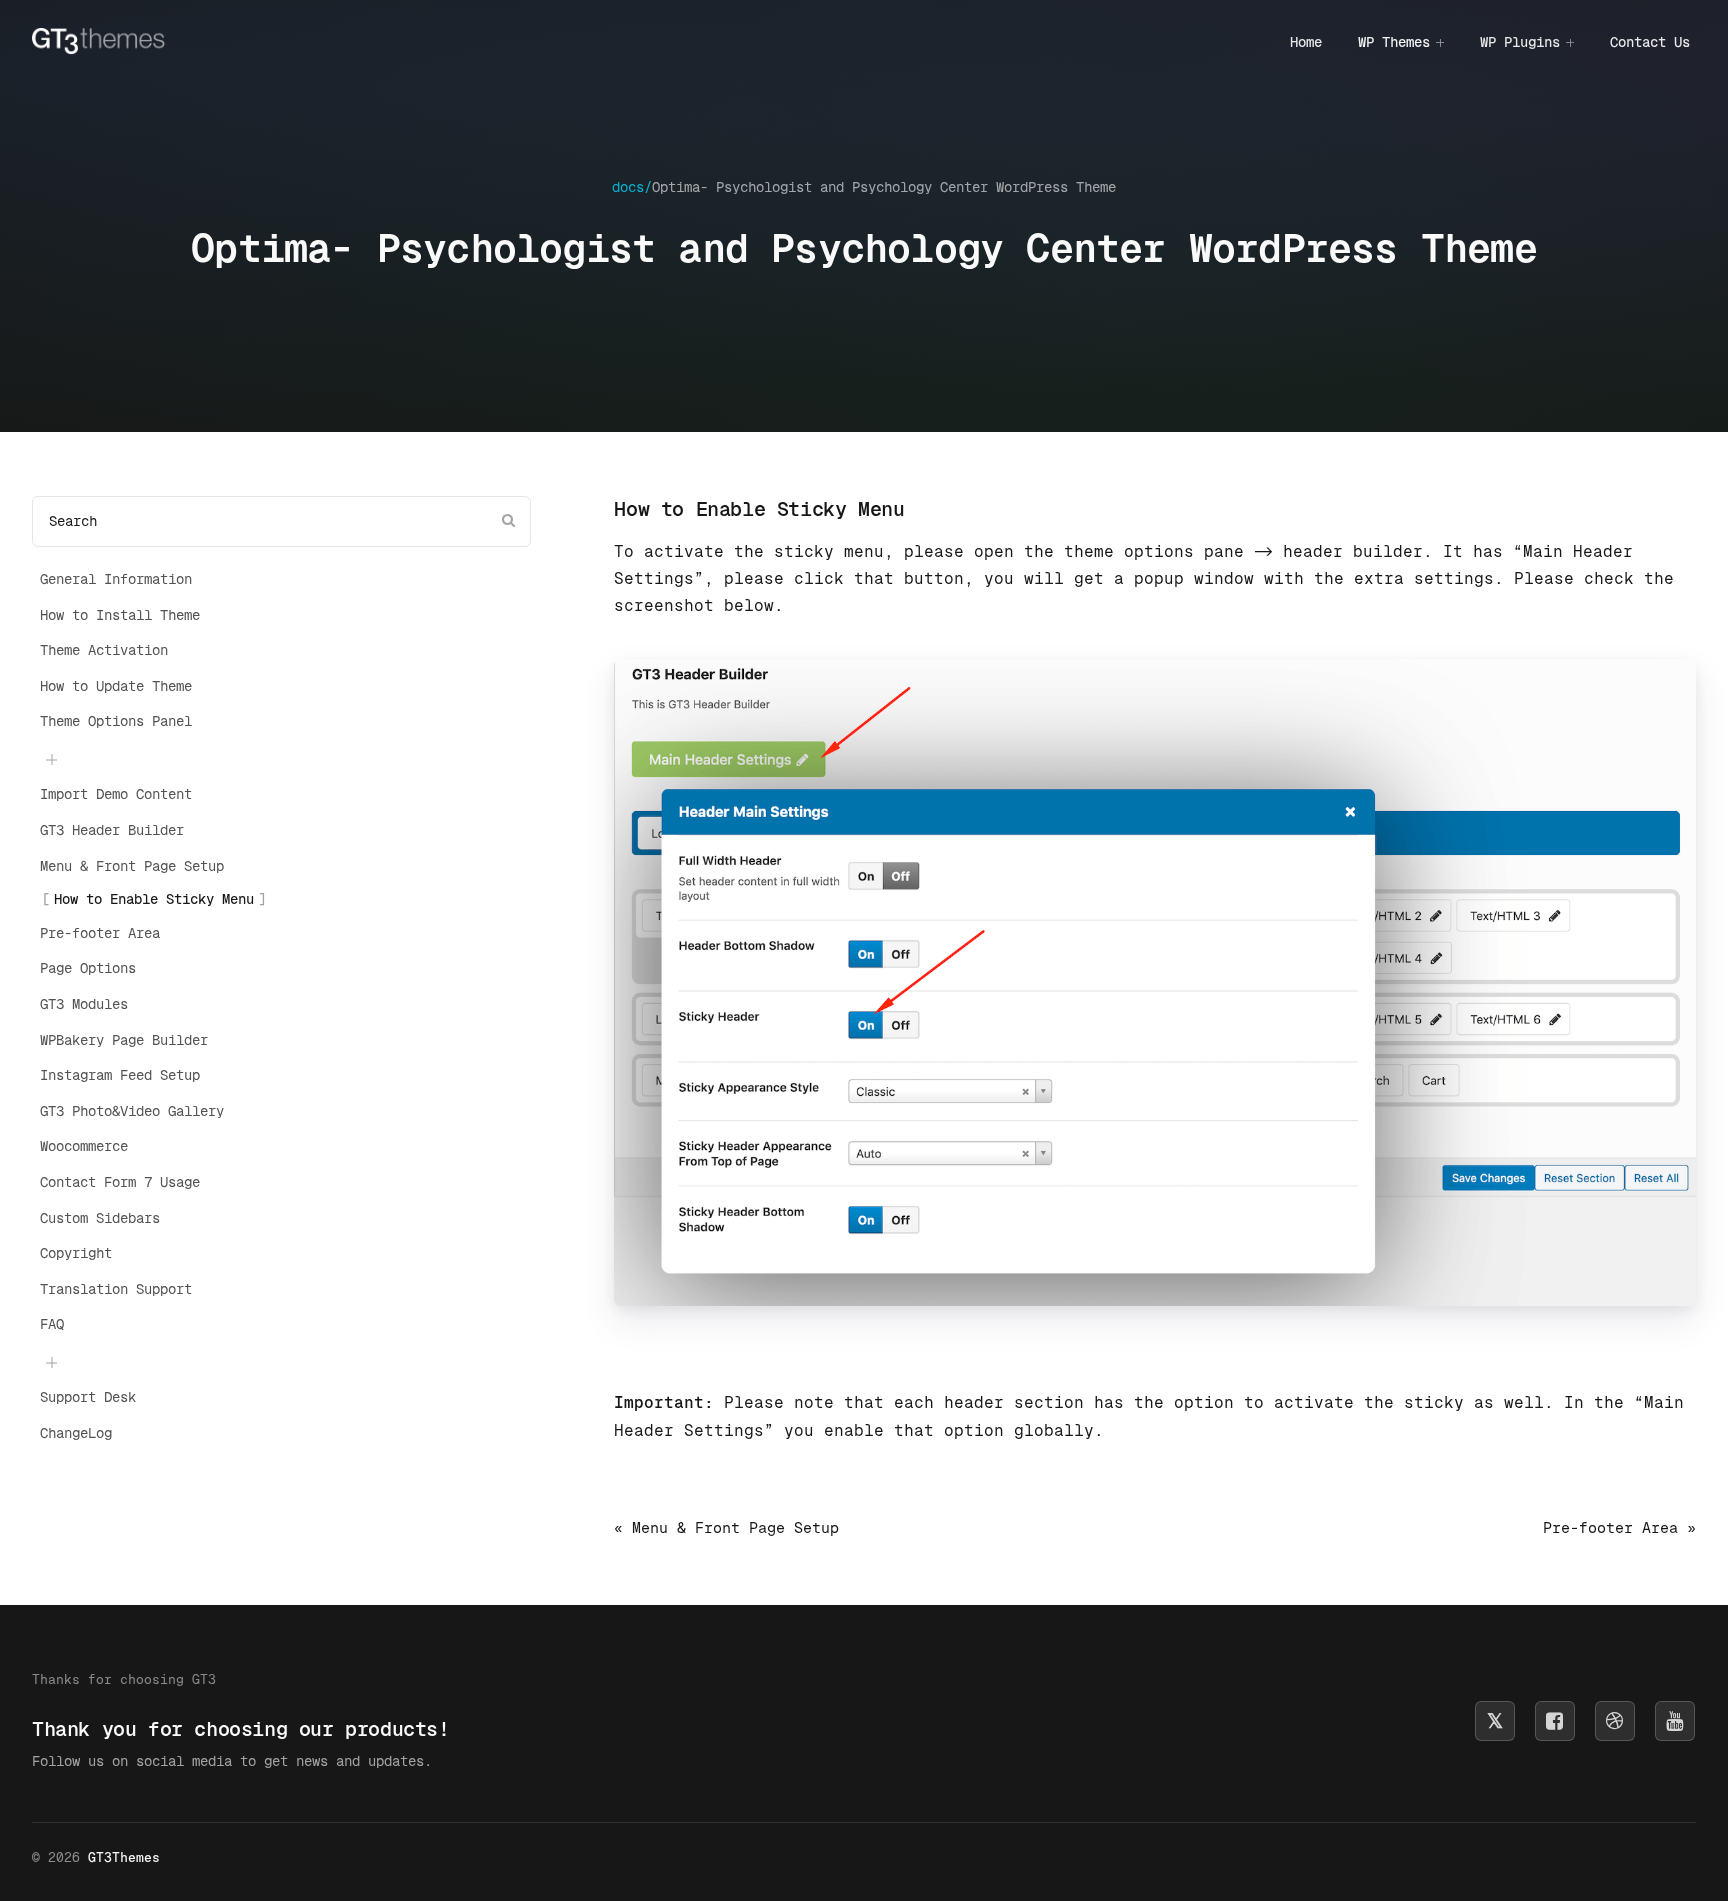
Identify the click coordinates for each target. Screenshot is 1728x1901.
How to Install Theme (120, 615)
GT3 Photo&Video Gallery (132, 1111)
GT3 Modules (84, 1004)
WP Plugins (1520, 42)
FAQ (52, 1324)
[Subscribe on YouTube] (1675, 1721)
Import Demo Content (116, 794)
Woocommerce (84, 1146)
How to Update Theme (116, 686)
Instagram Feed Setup (120, 1075)
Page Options (88, 968)
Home (1306, 42)
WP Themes (1394, 42)
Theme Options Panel (116, 721)
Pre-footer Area (100, 933)
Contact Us (1650, 42)
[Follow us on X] (1495, 1721)
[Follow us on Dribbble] (1615, 1721)
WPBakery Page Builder (124, 1040)
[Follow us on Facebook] (1555, 1721)
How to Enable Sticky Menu (154, 899)
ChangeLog (76, 1433)
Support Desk (88, 1397)
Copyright (76, 1253)
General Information (116, 579)
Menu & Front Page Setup (132, 866)
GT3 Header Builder (112, 830)
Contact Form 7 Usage (120, 1182)
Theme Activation (104, 650)
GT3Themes (124, 1857)
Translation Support (116, 1289)
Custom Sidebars (100, 1218)
